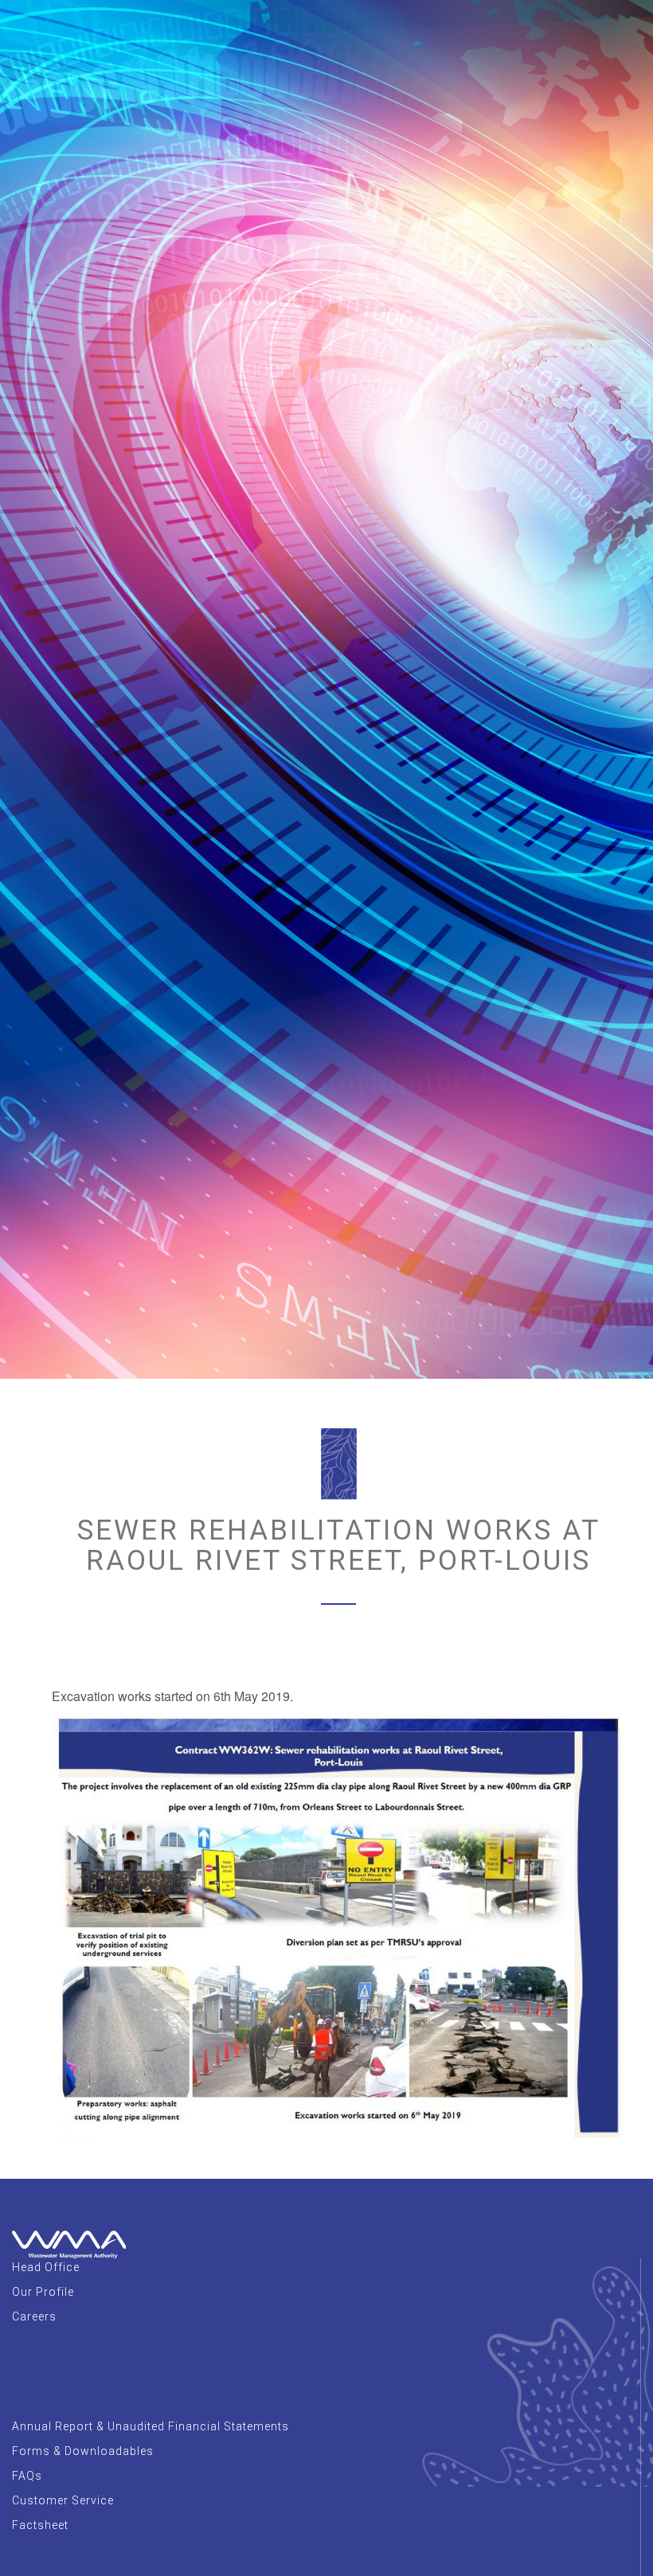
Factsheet (40, 2525)
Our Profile (43, 2292)
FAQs (27, 2476)
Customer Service (63, 2500)
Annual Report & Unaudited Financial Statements (151, 2426)
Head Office (46, 2267)
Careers (34, 2316)
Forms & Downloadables (83, 2451)
